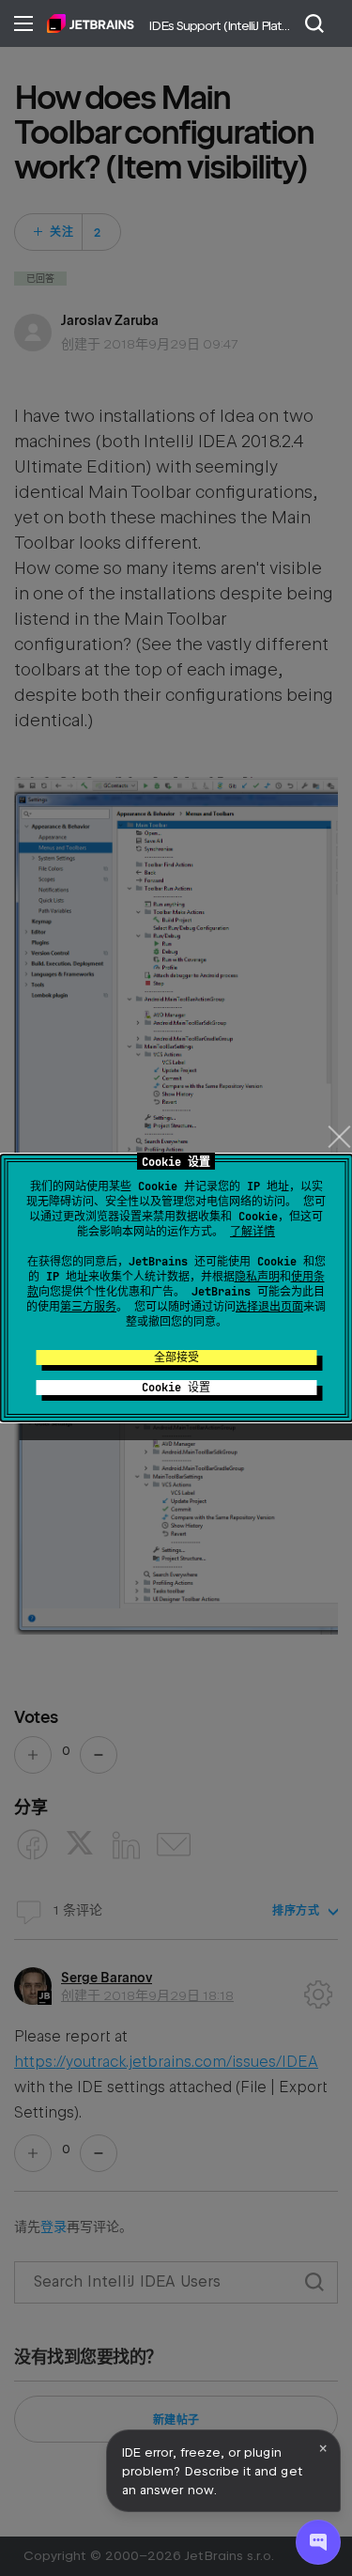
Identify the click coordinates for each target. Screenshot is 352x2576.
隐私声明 (257, 1277)
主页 (91, 23)
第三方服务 (88, 1307)
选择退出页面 (269, 1307)
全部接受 (176, 1358)
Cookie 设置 (176, 1388)
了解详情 (253, 1232)
